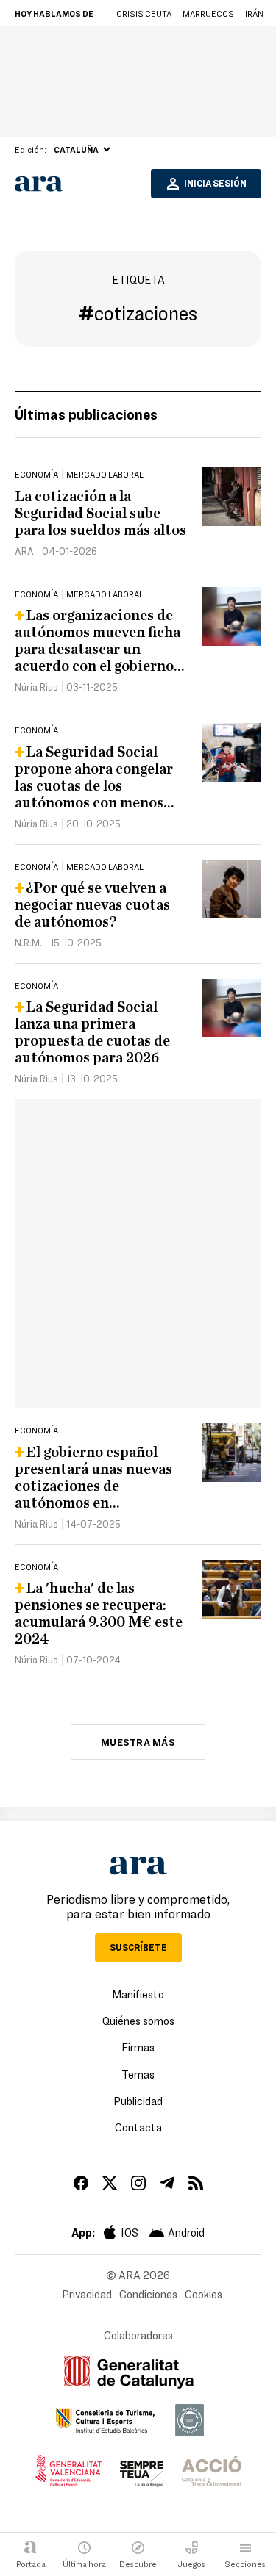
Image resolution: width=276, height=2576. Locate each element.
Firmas (138, 2047)
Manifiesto (138, 1994)
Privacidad (87, 2294)
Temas (138, 2074)
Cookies (204, 2294)
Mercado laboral (105, 474)
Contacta (138, 2127)
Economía (36, 474)
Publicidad (138, 2101)
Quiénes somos (138, 2021)
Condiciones (148, 2294)
